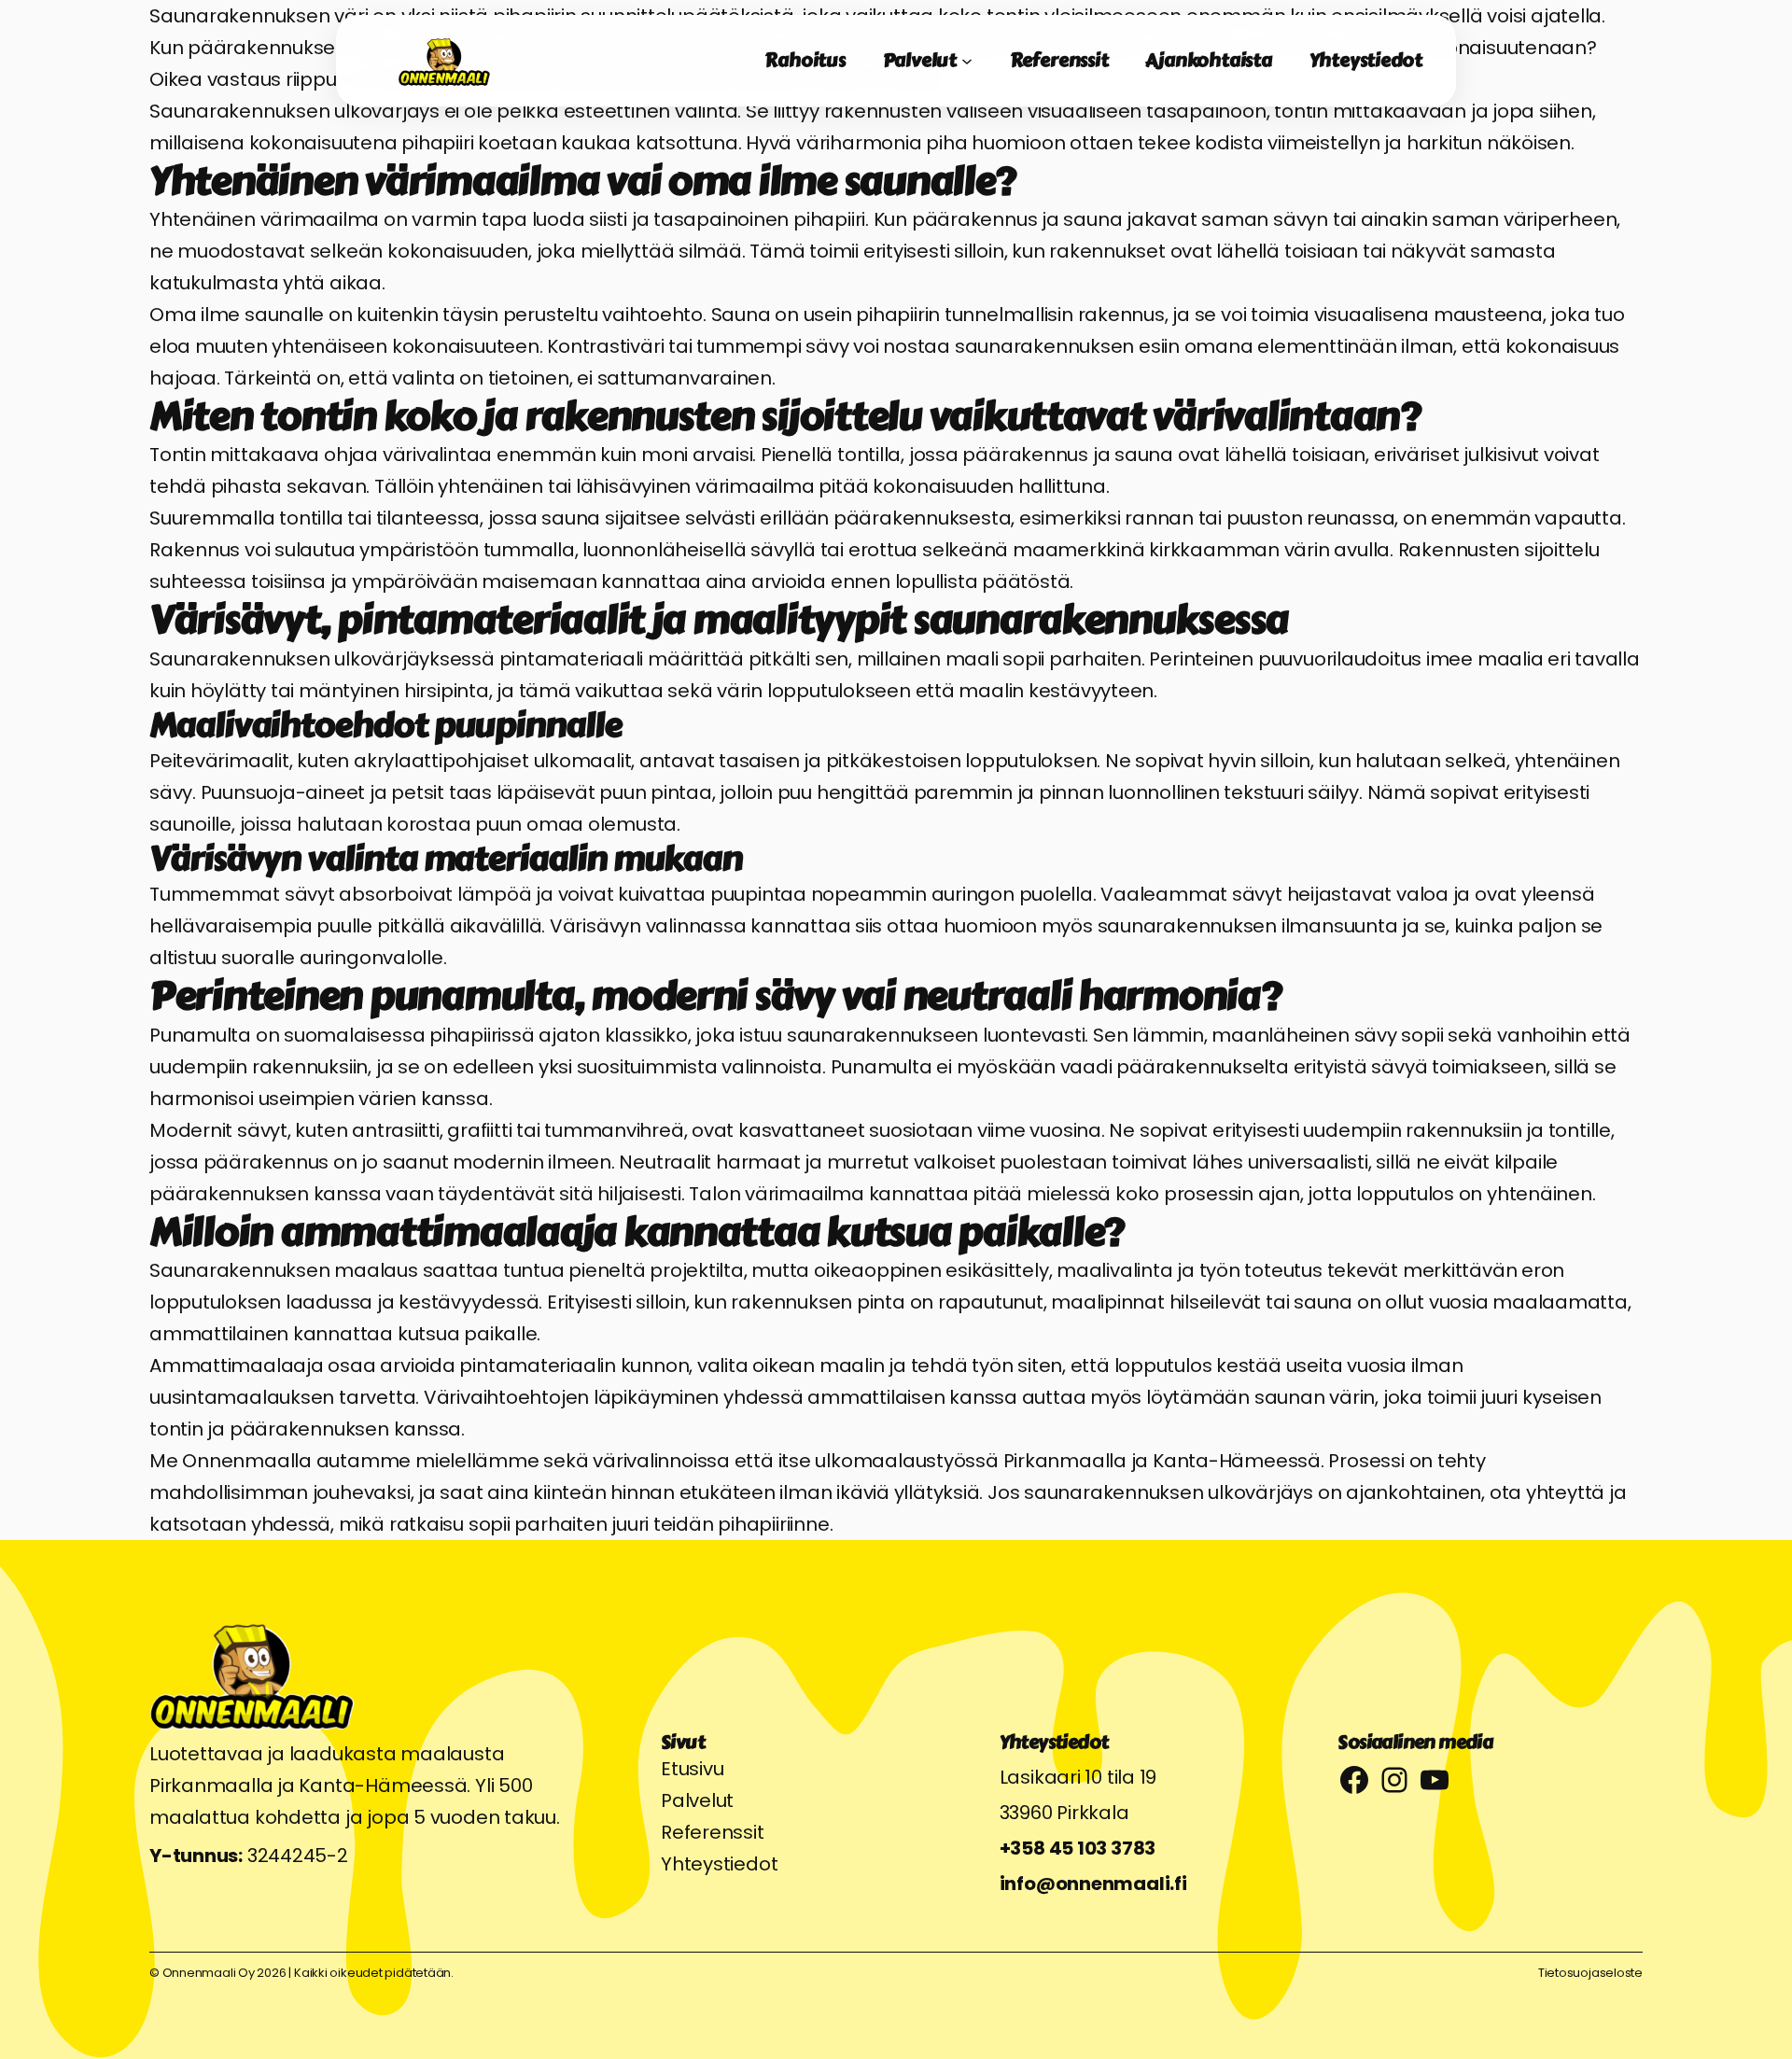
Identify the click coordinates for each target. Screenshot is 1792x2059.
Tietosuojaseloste (1590, 1973)
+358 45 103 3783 (1078, 1848)
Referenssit (713, 1832)
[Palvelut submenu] (967, 61)
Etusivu (692, 1769)
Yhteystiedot (719, 1864)
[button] (24, 1029)
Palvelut (697, 1800)
